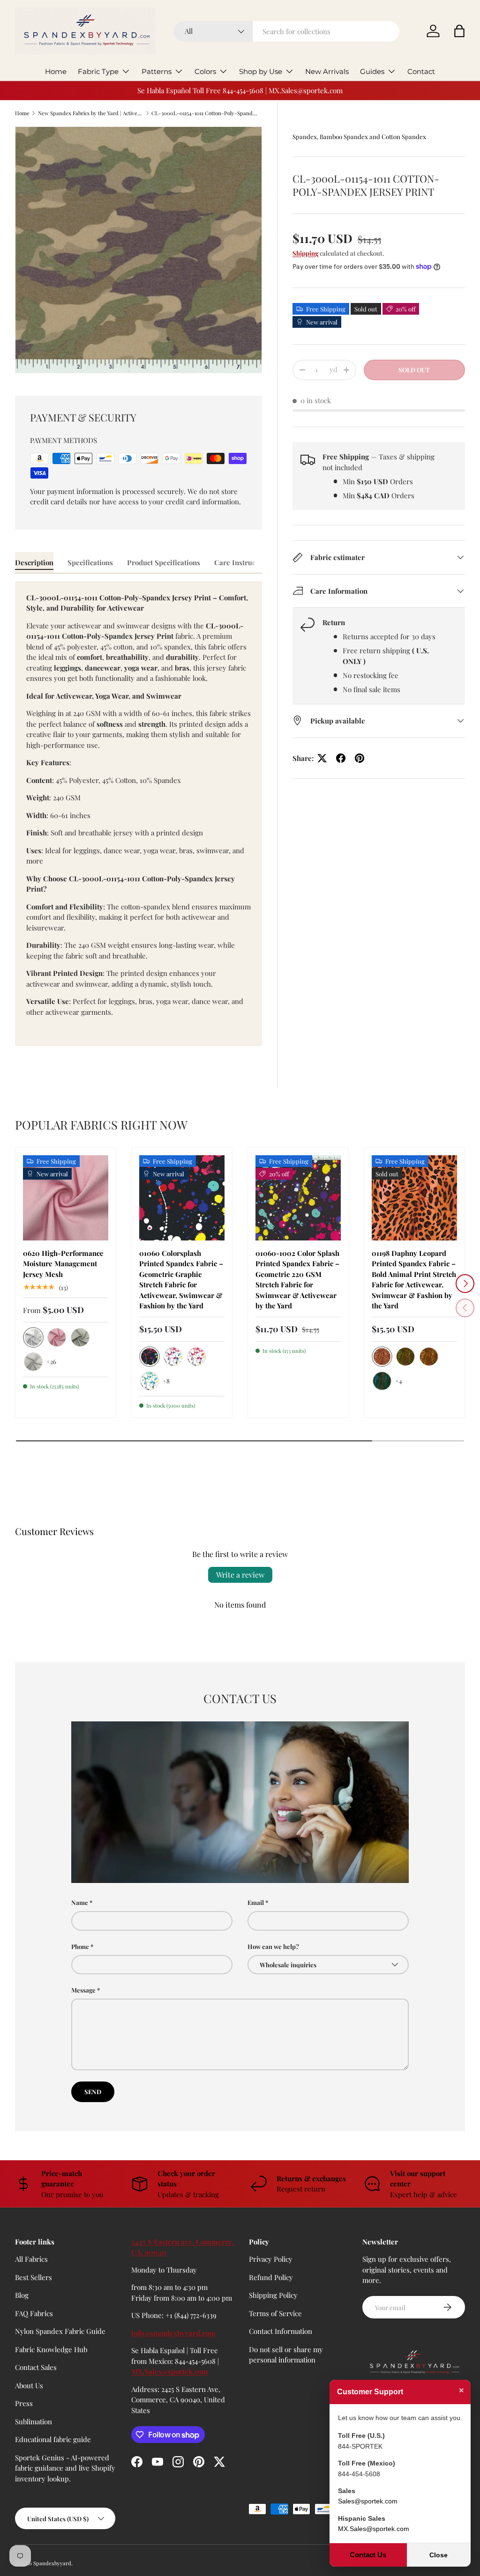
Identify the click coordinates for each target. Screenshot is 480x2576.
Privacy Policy (271, 2259)
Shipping (305, 253)
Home (56, 71)
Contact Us (368, 2555)
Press (24, 2403)
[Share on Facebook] (341, 758)
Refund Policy (271, 2277)
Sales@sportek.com (368, 2501)
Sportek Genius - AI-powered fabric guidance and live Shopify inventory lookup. (65, 2468)
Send (93, 2092)
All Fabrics (31, 2259)
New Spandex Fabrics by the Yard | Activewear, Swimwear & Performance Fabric (91, 113)
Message (83, 1990)
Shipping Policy (273, 2295)
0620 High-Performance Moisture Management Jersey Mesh (63, 1264)
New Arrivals (327, 71)
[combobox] (286, 31)
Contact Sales (36, 2367)
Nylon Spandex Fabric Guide (60, 2331)
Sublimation (34, 2421)
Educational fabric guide (53, 2439)
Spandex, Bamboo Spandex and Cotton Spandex (359, 137)
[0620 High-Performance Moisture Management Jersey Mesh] (66, 1198)
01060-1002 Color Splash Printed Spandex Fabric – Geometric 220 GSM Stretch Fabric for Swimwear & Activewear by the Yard (297, 1280)
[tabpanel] (139, 814)
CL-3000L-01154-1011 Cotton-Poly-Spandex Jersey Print (204, 113)
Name (80, 1902)
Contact (421, 71)
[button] (459, 31)
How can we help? (273, 1946)
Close (439, 2555)
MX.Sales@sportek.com (170, 2371)
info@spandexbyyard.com (173, 2333)
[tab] (34, 562)
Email (256, 1902)
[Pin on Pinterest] (360, 758)
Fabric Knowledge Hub (51, 2349)
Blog (22, 2295)
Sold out (414, 370)
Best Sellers (34, 2277)
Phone (80, 1946)
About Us (29, 2385)
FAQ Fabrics (34, 2313)
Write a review (240, 1575)
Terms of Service (275, 2313)
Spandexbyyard (52, 2563)
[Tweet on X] (322, 758)
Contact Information (281, 2331)
